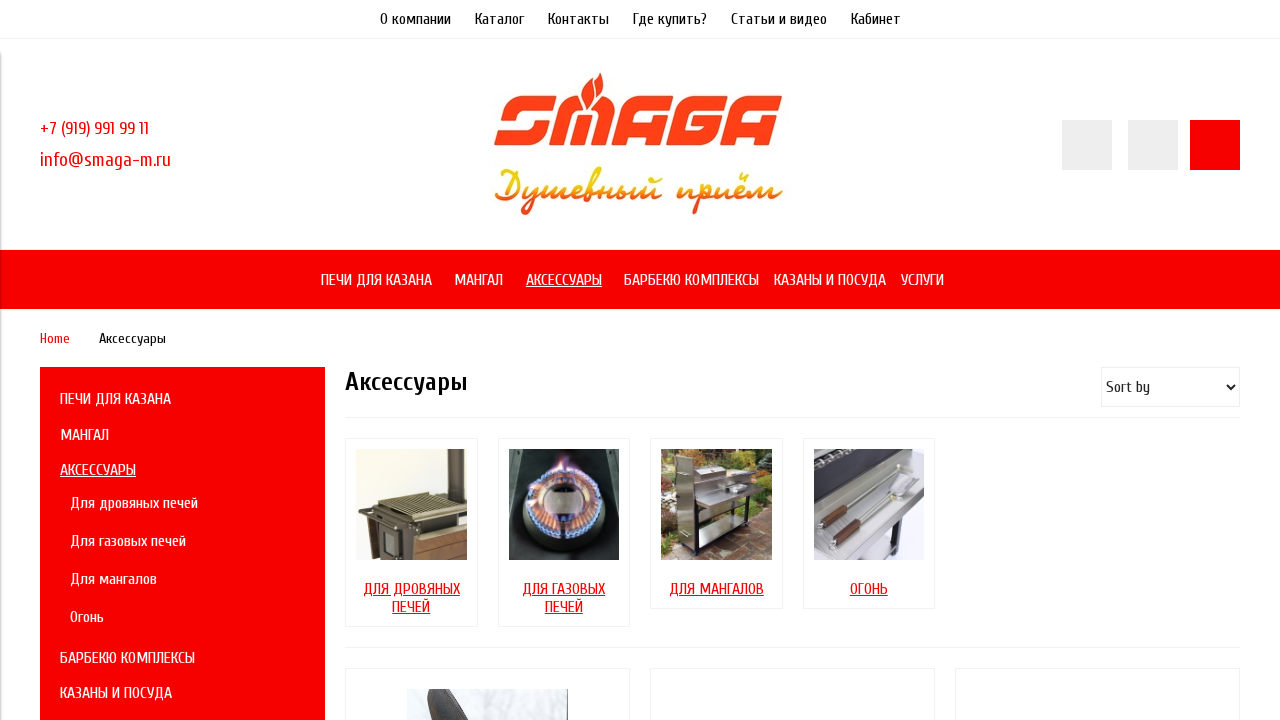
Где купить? (670, 19)
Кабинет (876, 19)
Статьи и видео (779, 19)
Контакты (578, 19)
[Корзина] (1215, 145)
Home (55, 338)
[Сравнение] (1153, 145)
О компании (415, 19)
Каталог (499, 19)
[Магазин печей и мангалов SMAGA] (640, 221)
